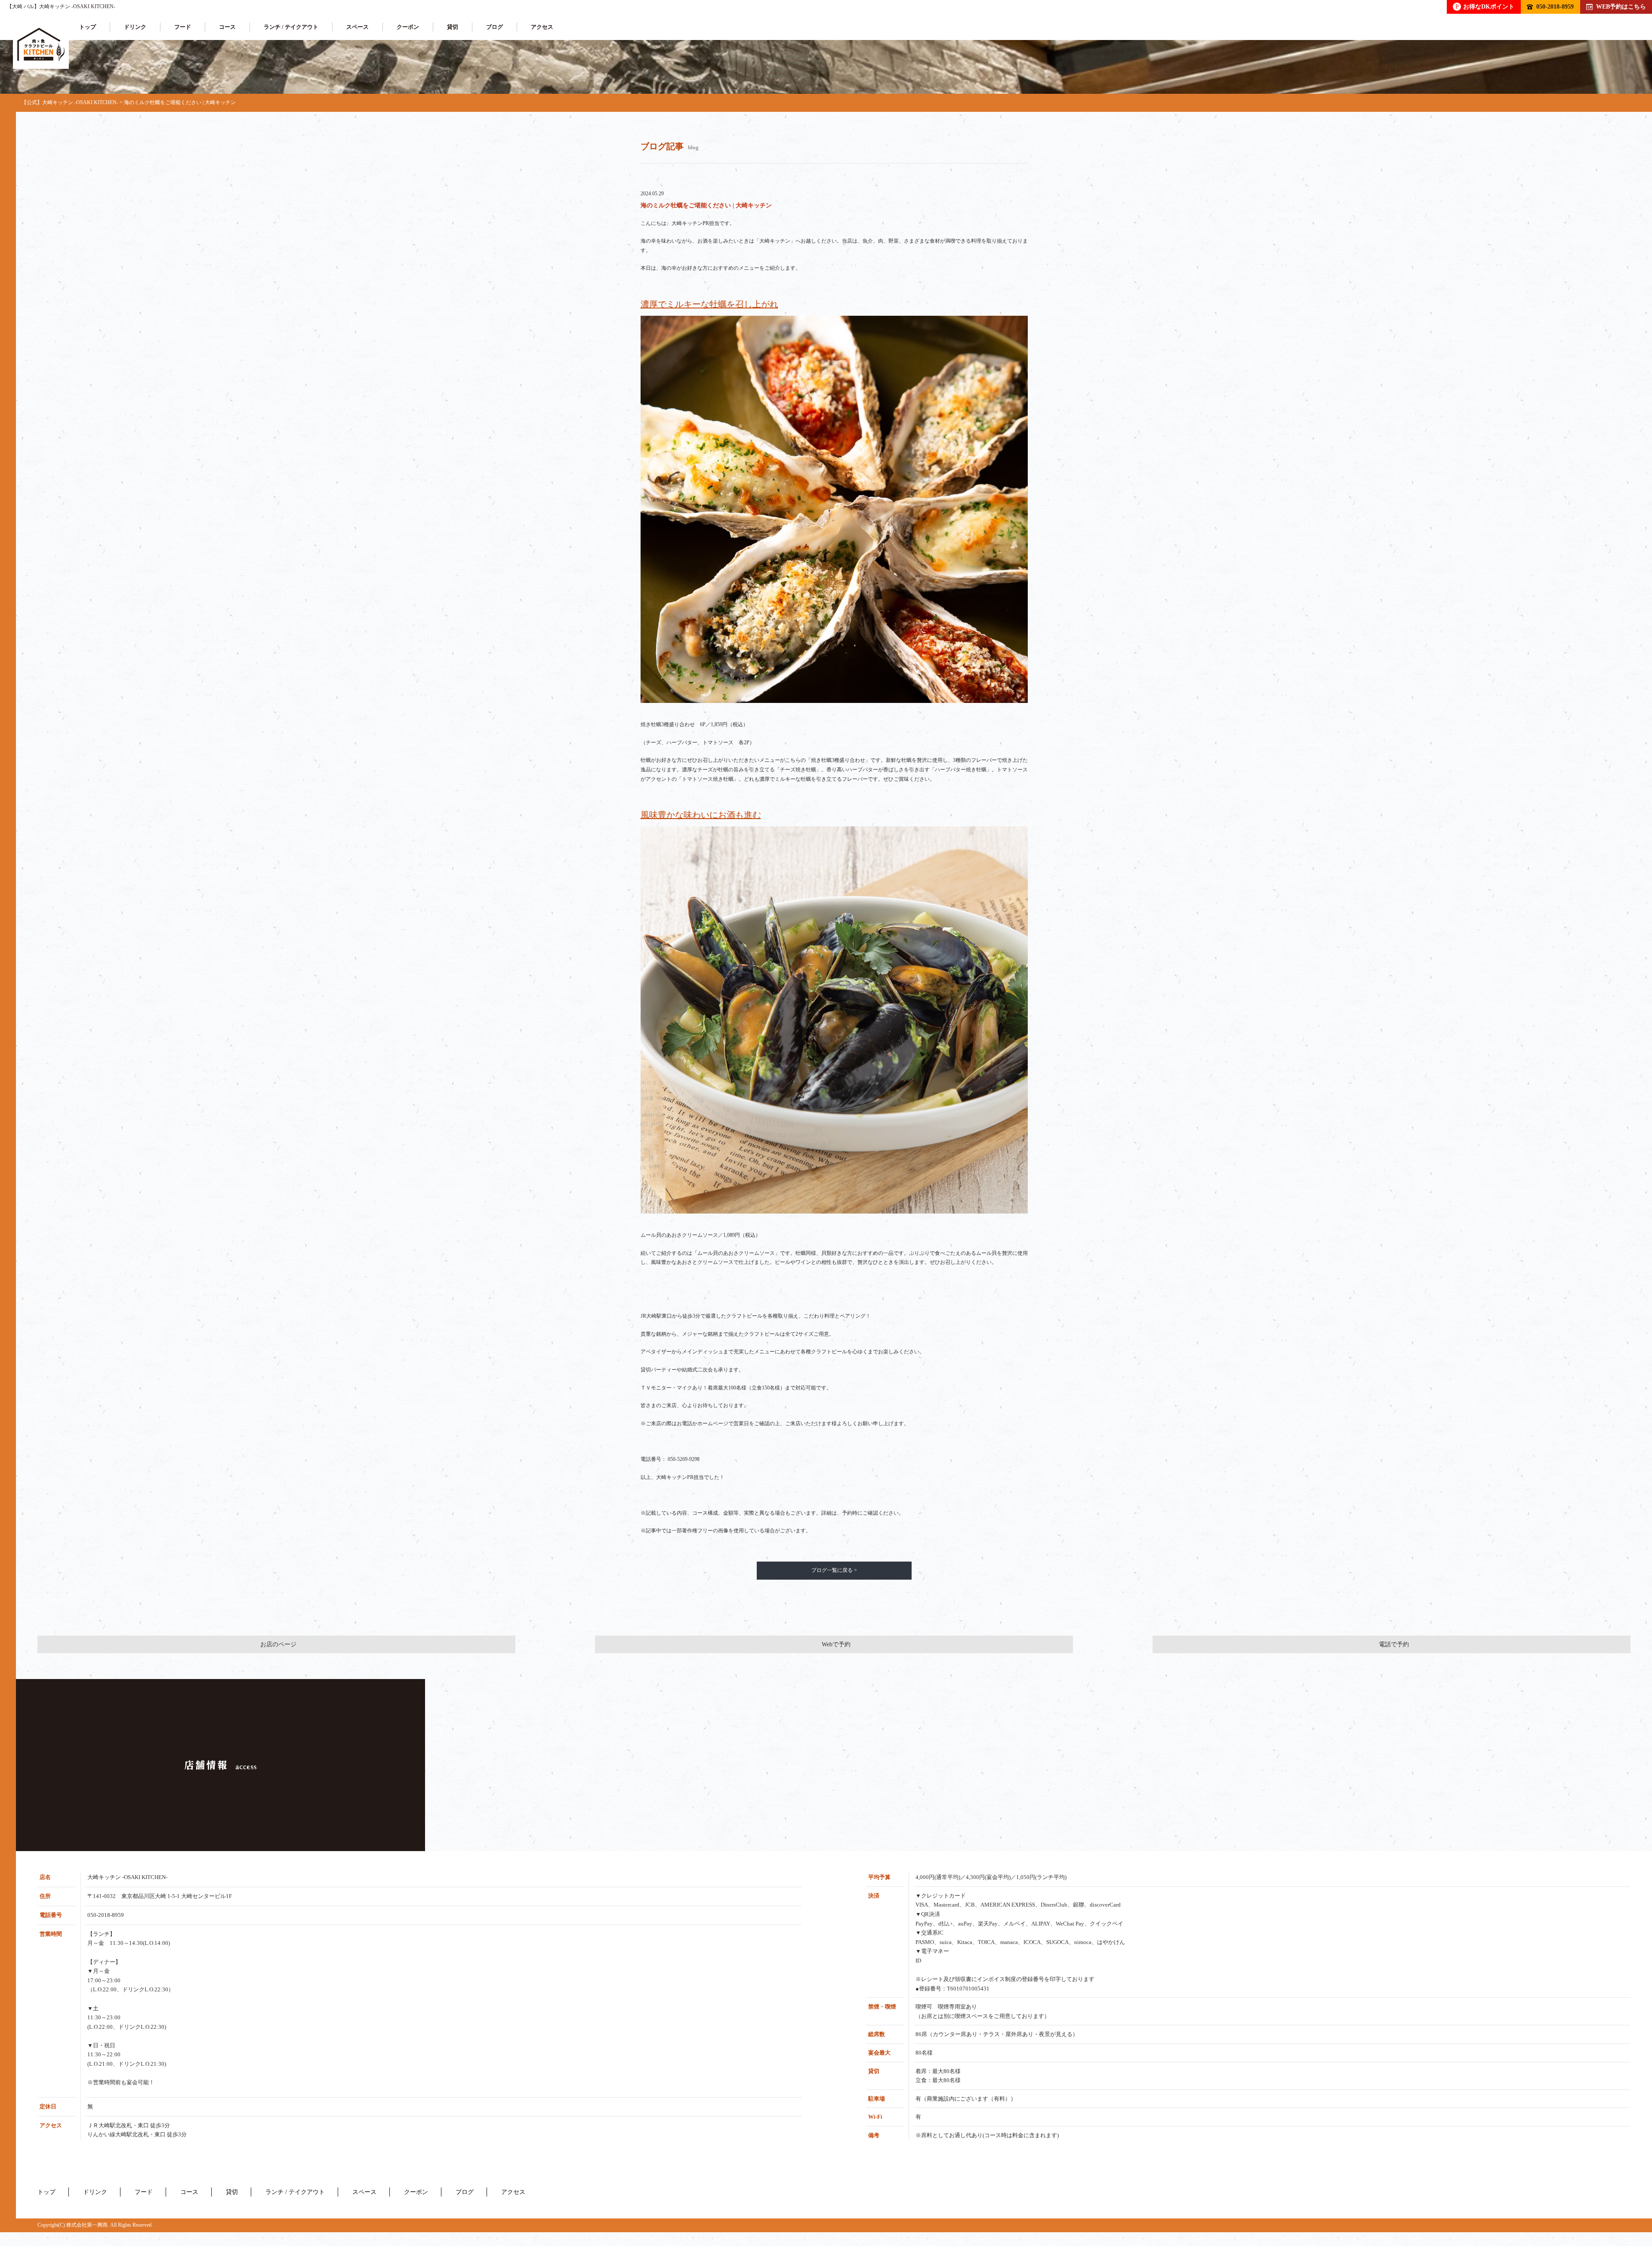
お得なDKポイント (1485, 6)
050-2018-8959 (1555, 6)
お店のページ (278, 1644)
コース (227, 27)
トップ (88, 27)
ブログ (495, 27)
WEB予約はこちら (1621, 6)
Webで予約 (836, 1644)
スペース (358, 27)
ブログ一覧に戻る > (834, 1570)
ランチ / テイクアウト (291, 27)
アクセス (542, 27)
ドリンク (135, 27)
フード (183, 27)
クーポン (408, 27)
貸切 (453, 27)
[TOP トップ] (41, 45)
